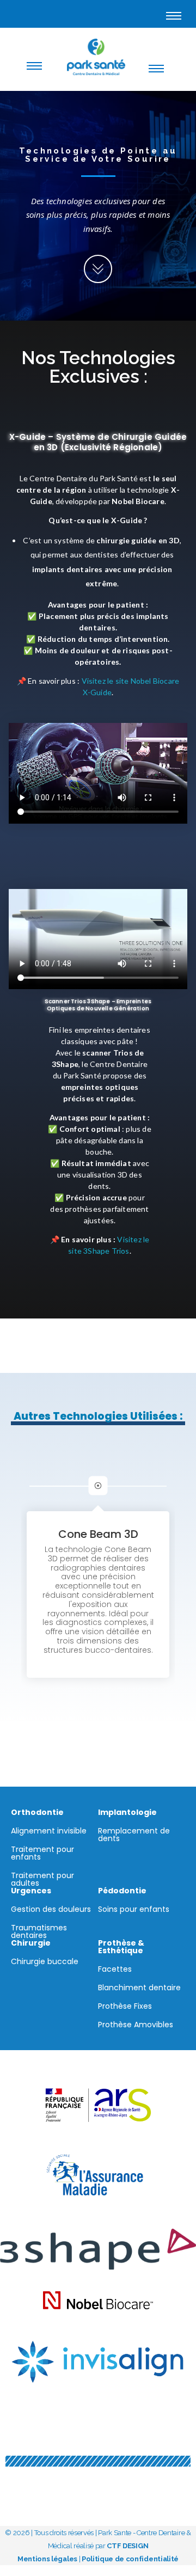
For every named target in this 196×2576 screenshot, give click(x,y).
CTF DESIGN (127, 2546)
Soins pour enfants (134, 1909)
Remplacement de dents (134, 1835)
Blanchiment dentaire (139, 1988)
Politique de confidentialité (130, 2559)
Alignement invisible (49, 1831)
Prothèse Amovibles (136, 2025)
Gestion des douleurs (51, 1909)
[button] (186, 1486)
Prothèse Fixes (125, 2006)
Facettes (115, 1969)
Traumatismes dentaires (39, 1931)
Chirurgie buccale (45, 1961)
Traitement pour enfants (42, 1853)
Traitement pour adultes (42, 1879)
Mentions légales (47, 2559)
